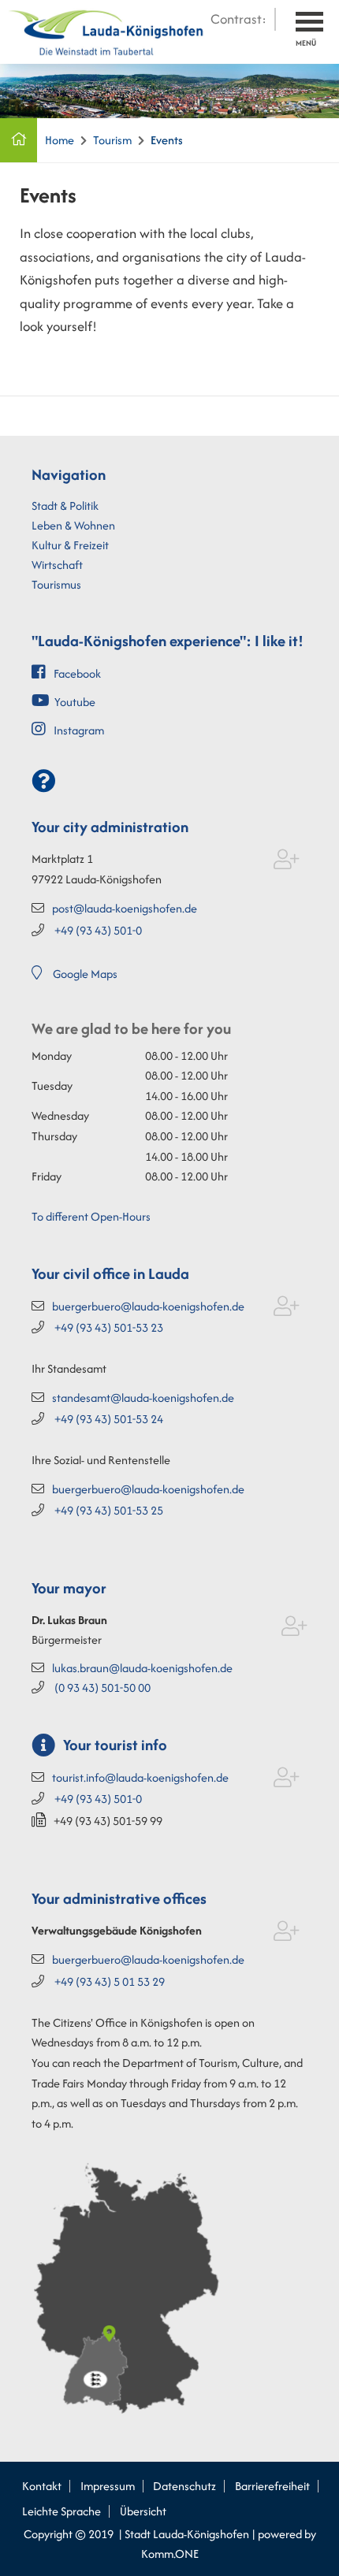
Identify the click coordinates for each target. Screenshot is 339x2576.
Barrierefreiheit (272, 2486)
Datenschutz (184, 2486)
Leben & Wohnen (73, 525)
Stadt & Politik (65, 506)
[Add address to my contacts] (287, 862)
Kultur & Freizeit (70, 545)
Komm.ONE (170, 2554)
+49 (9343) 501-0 (98, 930)
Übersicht (143, 2511)
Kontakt (42, 2486)
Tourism (112, 140)
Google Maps (85, 974)
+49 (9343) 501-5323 (109, 1327)
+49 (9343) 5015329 (110, 1981)
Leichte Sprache (61, 2511)
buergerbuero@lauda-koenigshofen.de (148, 1306)
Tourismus (56, 584)
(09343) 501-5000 (102, 1688)
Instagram (79, 730)
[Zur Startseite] (106, 30)
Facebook (77, 673)
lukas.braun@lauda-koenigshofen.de (142, 1668)
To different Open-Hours (91, 1216)
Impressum (108, 2486)
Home (60, 140)
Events (167, 140)
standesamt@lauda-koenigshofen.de (143, 1398)
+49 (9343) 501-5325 (109, 1510)
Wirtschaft (57, 565)
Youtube (75, 702)
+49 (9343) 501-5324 (109, 1419)
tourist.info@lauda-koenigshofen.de (140, 1777)
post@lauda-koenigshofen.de (125, 908)
